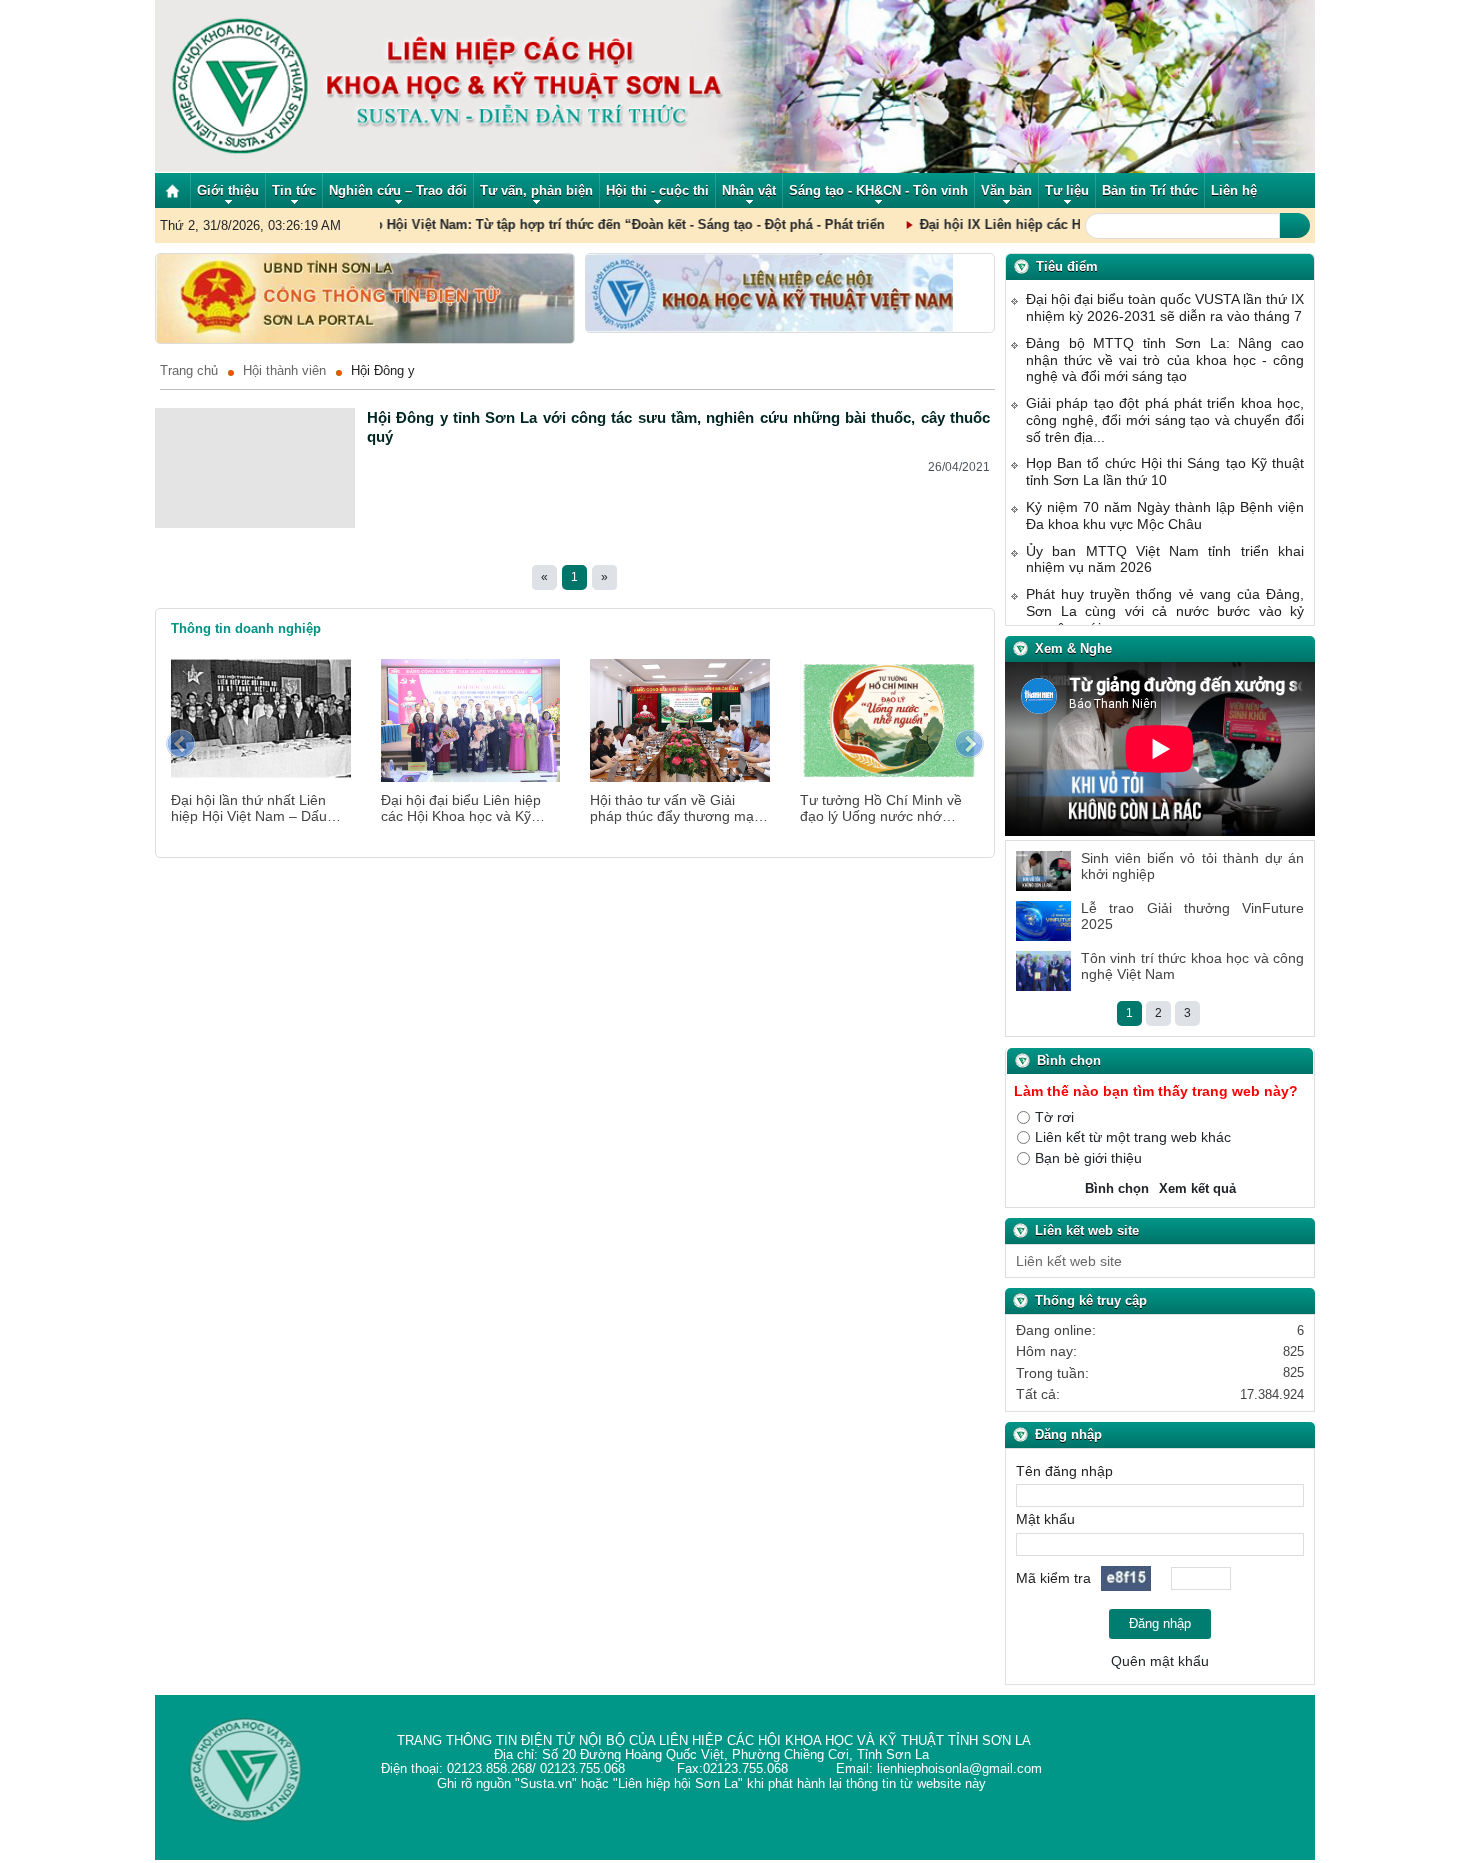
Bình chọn (1117, 1188)
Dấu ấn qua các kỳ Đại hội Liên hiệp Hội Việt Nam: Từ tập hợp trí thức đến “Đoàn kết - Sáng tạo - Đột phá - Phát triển (472, 225)
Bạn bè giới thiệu (1088, 1157)
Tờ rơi (1054, 1116)
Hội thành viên (284, 371)
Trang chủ (189, 371)
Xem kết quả (1197, 1188)
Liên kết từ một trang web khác (1133, 1137)
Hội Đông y (383, 371)
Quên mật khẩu (1160, 1660)
